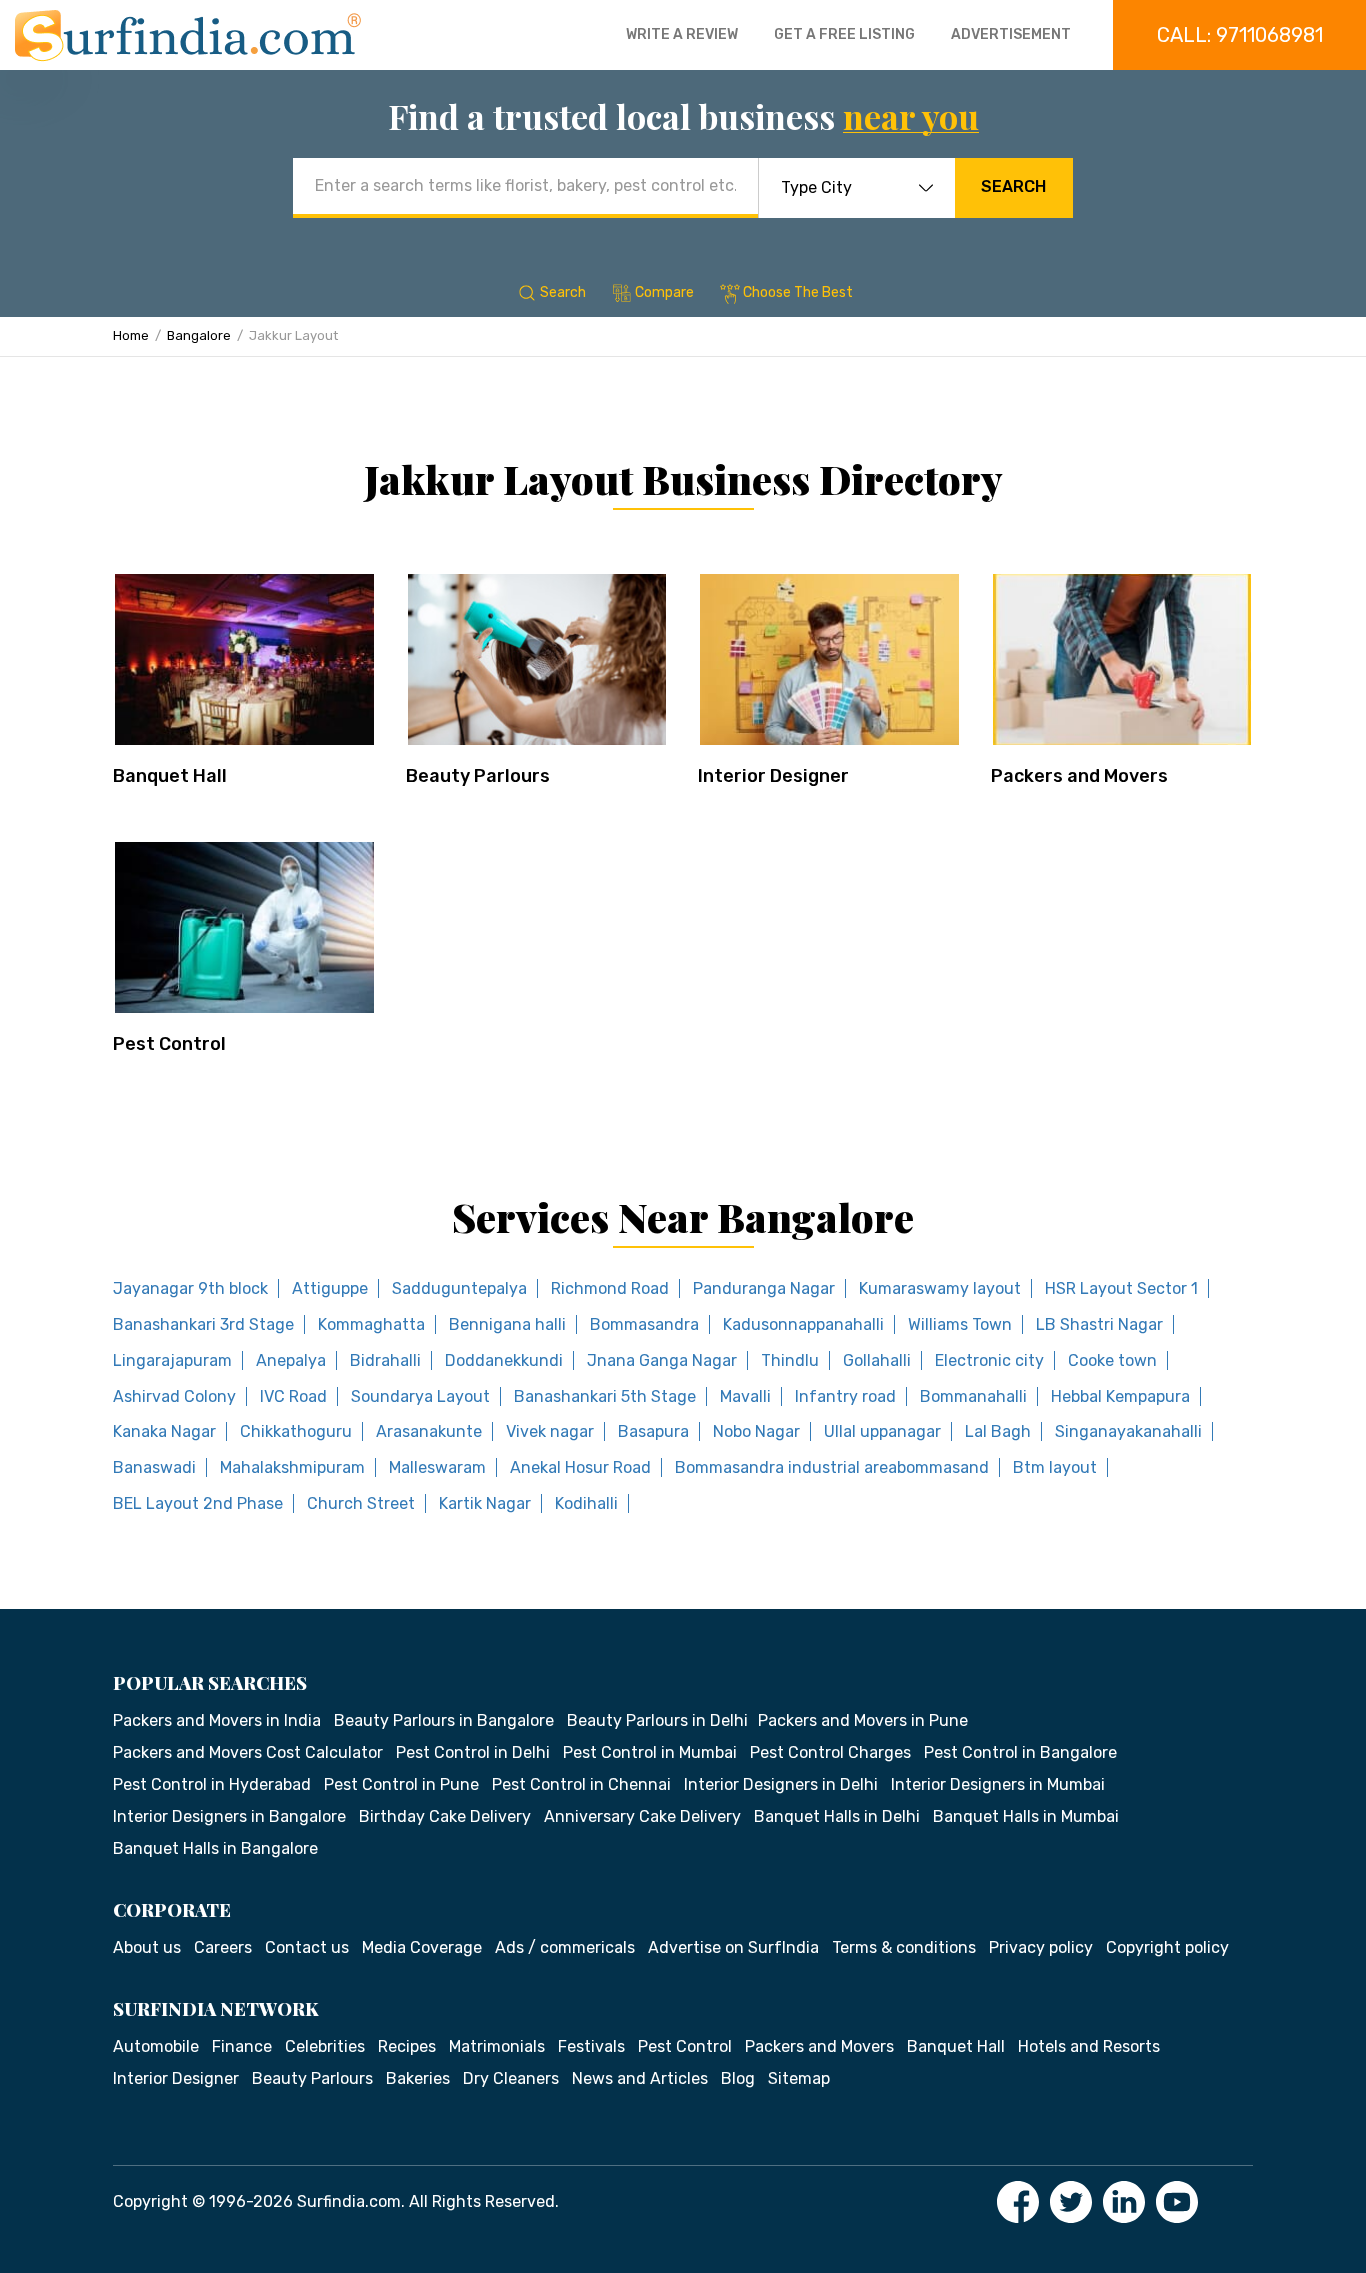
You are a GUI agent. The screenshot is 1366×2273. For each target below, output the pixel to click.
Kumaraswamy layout (940, 1288)
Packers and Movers (1079, 776)
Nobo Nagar (756, 1431)
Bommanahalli (973, 1396)
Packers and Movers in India (217, 1720)
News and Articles (640, 2078)
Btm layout (1055, 1467)
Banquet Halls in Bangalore (215, 1848)
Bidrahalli (385, 1360)
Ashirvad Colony (174, 1396)
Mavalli (745, 1396)
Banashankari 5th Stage (605, 1396)
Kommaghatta (371, 1324)
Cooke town (1112, 1360)
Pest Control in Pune (401, 1784)
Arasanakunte (429, 1431)
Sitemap (799, 2078)
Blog (738, 2078)
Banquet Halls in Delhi (837, 1816)
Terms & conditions (904, 1947)
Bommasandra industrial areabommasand (832, 1467)
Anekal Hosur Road (580, 1467)
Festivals (591, 2046)
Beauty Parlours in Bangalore (444, 1720)
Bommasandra (644, 1324)
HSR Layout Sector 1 (1121, 1288)
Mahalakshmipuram (292, 1467)
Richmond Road (610, 1288)
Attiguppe (330, 1288)
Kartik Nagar (485, 1503)
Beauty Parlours (478, 776)
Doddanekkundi (504, 1360)
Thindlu (790, 1360)
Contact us (307, 1947)
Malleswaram (437, 1467)
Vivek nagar (550, 1431)
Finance (242, 2046)
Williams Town (960, 1324)
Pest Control (169, 1044)
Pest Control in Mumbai (650, 1752)
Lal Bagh (998, 1431)
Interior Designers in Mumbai (998, 1784)
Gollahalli (877, 1360)
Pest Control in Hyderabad (212, 1784)
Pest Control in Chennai (581, 1784)
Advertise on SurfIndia (733, 1947)
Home (131, 335)
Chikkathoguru (296, 1431)
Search (1013, 186)
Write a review (682, 34)
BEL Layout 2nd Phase (198, 1503)
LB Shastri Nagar (1099, 1324)
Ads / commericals (565, 1947)
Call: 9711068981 (1240, 35)
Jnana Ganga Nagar (662, 1360)
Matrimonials (497, 2046)
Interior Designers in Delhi (781, 1784)
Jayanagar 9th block (190, 1288)
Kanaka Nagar (164, 1431)
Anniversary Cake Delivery (642, 1816)
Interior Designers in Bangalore (229, 1816)
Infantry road (845, 1396)
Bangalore (199, 335)
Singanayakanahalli (1128, 1431)
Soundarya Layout (420, 1396)
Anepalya (291, 1360)
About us (147, 1947)
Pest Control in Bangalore (1020, 1752)
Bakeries (418, 2078)
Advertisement (1011, 34)
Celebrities (325, 2046)
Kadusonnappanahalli (803, 1324)
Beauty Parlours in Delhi (657, 1720)
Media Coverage (422, 1947)
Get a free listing (844, 34)
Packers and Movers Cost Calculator (248, 1752)
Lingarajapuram (172, 1360)
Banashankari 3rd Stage (203, 1324)
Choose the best (798, 292)
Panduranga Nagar (764, 1288)
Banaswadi (154, 1467)
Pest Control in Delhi (473, 1752)
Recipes (407, 2046)
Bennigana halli (507, 1324)
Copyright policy (1167, 1947)
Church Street (361, 1503)
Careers (223, 1947)
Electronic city (989, 1360)
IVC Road (293, 1396)
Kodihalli (586, 1503)
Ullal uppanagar (882, 1431)
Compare (664, 292)
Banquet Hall (170, 776)
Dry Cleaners (511, 2078)
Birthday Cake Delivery (445, 1816)
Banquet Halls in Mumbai (1026, 1816)
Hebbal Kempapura (1120, 1396)
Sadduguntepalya (459, 1288)
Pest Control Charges (830, 1752)
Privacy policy (1041, 1947)
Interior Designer (773, 776)
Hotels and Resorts (1089, 2046)
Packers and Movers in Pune (863, 1720)
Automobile (156, 2046)
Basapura (653, 1431)
